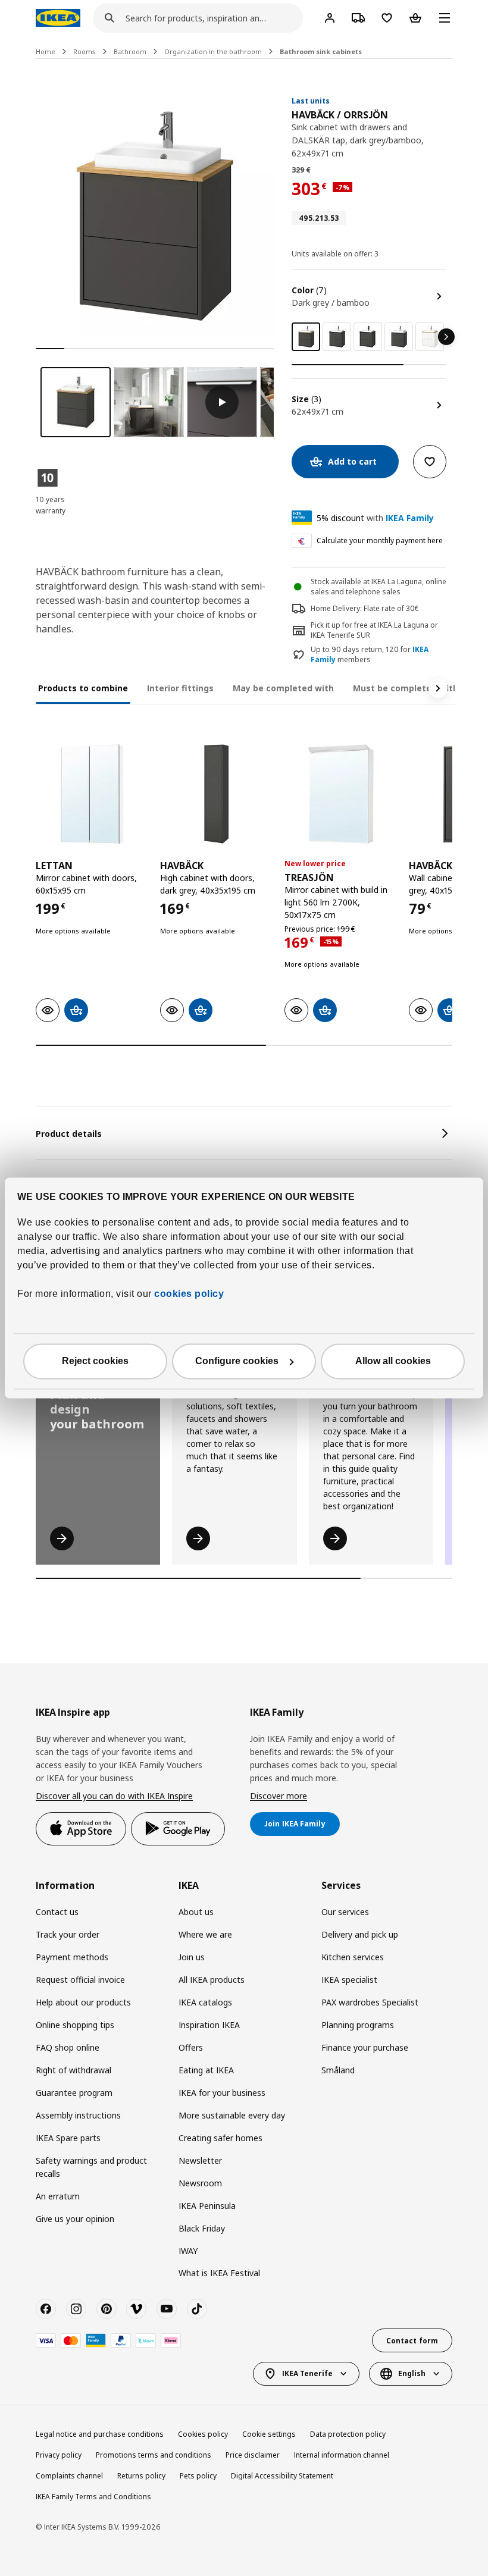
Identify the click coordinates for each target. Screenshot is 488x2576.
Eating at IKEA (206, 2070)
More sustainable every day (232, 2115)
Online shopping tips (75, 2025)
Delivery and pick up (360, 1934)
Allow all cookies (393, 1361)
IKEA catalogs (205, 2002)
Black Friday (202, 2228)
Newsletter (200, 2160)
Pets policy (198, 2476)
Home (46, 51)
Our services (345, 1912)
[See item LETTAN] (92, 794)
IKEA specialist (349, 1980)
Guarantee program (74, 2093)
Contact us (57, 1912)
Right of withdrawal (73, 2070)
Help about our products (83, 2002)
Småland (338, 2070)
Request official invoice (80, 1980)
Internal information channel (342, 2455)
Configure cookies (237, 1361)
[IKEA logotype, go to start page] (58, 18)
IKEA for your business (222, 2093)
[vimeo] (136, 2309)
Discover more (279, 1796)
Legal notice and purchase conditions (100, 2434)
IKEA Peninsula (207, 2206)
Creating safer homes (220, 2138)
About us (196, 1912)
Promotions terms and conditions (154, 2455)
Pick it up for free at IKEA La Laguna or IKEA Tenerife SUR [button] (374, 630)
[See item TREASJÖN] (341, 794)
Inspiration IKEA (209, 2025)
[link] (337, 337)
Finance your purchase (365, 2047)
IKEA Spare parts (68, 2138)
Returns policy (141, 2476)
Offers (191, 2047)
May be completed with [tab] (283, 688)
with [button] (375, 518)
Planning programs (358, 2025)
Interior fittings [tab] (180, 688)
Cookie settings (269, 2434)
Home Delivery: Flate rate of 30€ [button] (365, 608)
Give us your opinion (75, 2219)
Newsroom (200, 2183)
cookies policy (189, 1294)
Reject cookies (95, 1361)
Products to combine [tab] (83, 688)
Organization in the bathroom (213, 51)
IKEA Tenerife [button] (307, 2373)
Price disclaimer (253, 2455)
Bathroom (130, 51)
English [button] (412, 2373)
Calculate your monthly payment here (380, 540)
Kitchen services (353, 1957)
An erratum (58, 2196)
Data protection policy (348, 2434)
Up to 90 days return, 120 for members (370, 655)
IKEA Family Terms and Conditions (93, 2497)
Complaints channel (69, 2476)
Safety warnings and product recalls (91, 2167)
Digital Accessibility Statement (282, 2476)
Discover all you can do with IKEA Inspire (114, 1796)
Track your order (68, 1934)
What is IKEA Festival (219, 2273)
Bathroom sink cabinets (321, 51)
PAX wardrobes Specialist (370, 2002)
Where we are (205, 1934)
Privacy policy (59, 2455)
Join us (192, 1957)
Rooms (85, 51)
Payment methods (72, 1957)
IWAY (188, 2251)
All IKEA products (212, 1980)
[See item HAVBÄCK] (216, 794)
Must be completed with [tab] (406, 688)
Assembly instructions (78, 2115)
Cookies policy (203, 2434)
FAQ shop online (68, 2047)
